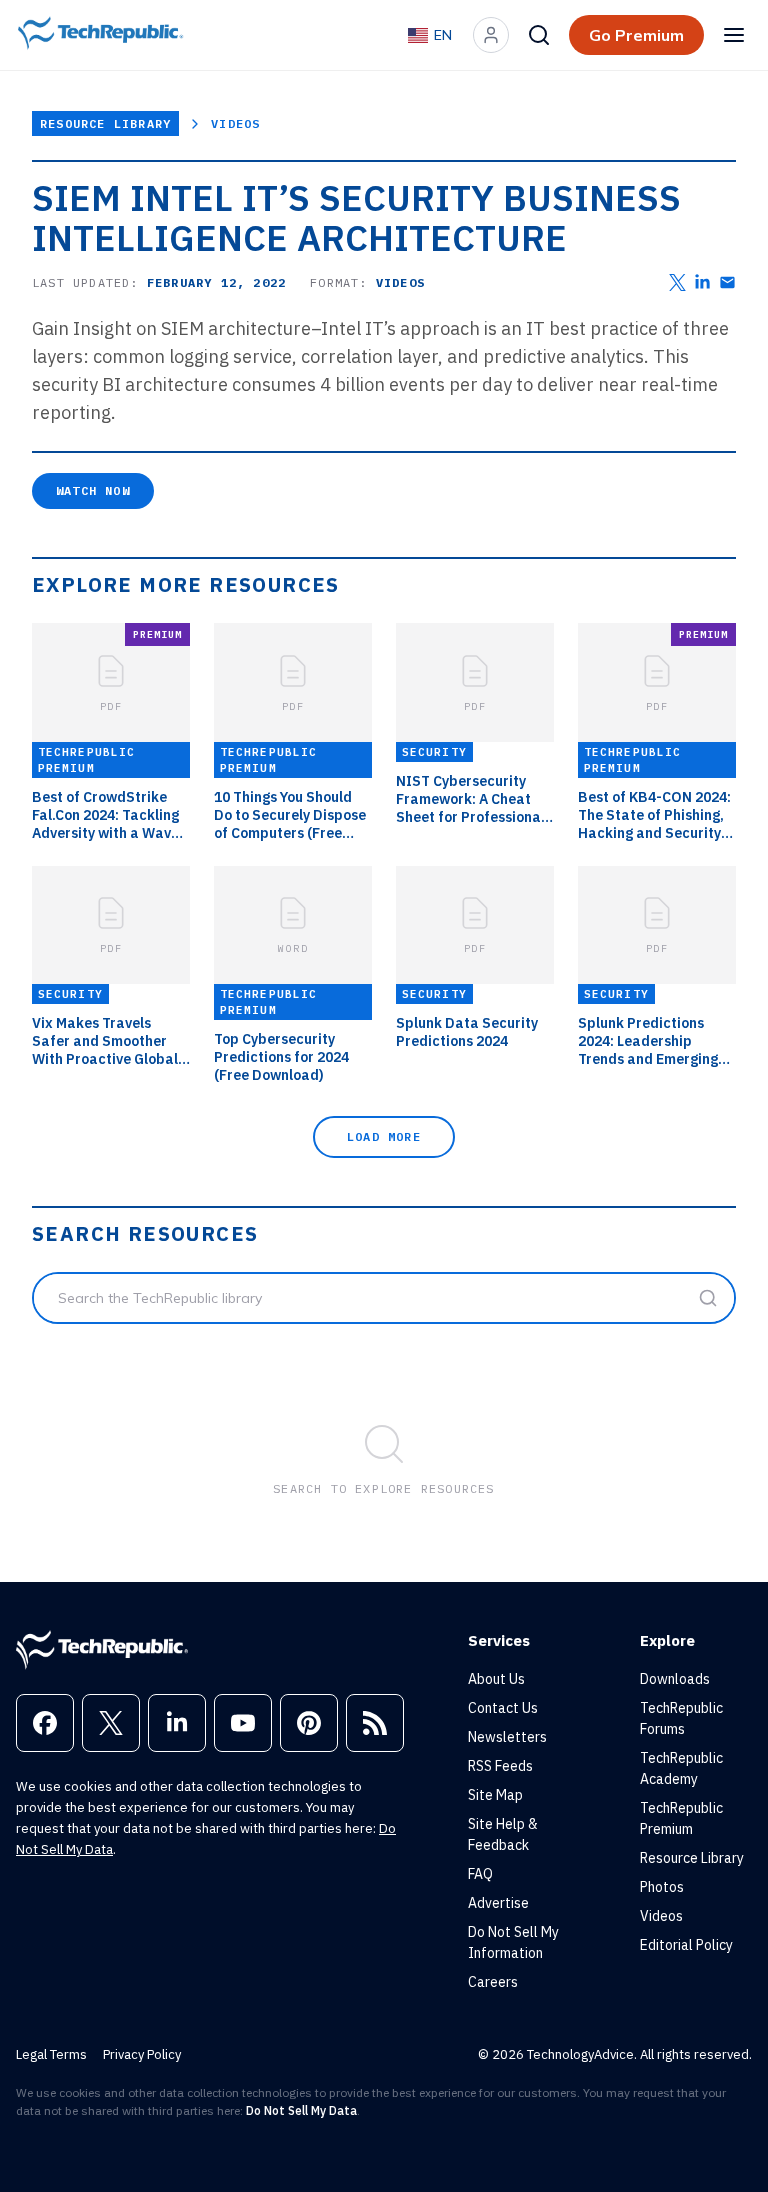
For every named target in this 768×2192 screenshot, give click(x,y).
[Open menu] (734, 35)
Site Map (495, 1795)
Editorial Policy (686, 1945)
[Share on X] (677, 282)
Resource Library (105, 123)
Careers (493, 1982)
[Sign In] (491, 35)
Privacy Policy (142, 2054)
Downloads (675, 1679)
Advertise (498, 1903)
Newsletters (507, 1737)
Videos (235, 123)
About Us (496, 1679)
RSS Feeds (500, 1766)
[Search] (539, 35)
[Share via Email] (727, 282)
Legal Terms (51, 2054)
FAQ (480, 1874)
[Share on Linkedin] (702, 282)
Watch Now (93, 490)
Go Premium (636, 35)
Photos (662, 1887)
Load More (384, 1136)
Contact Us (503, 1708)
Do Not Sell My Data (301, 2110)
